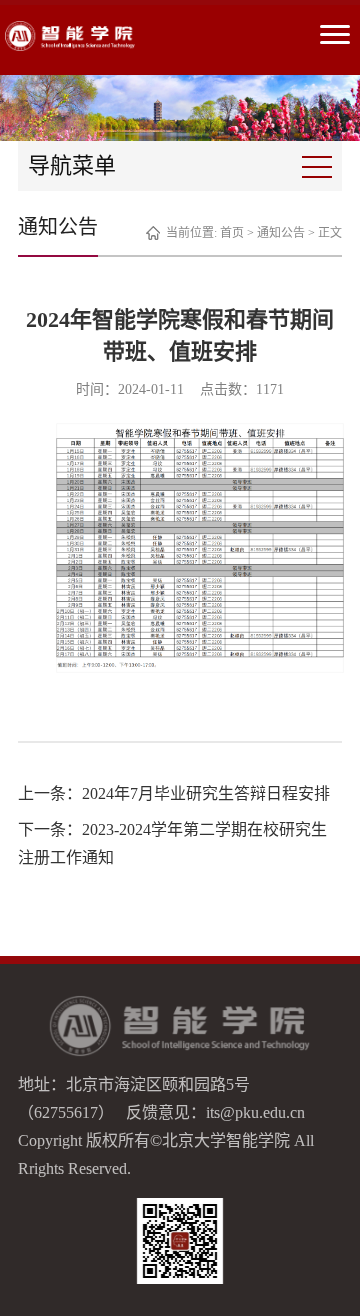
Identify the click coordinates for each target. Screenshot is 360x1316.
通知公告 (281, 233)
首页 (232, 233)
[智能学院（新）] (70, 35)
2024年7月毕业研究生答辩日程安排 (206, 793)
